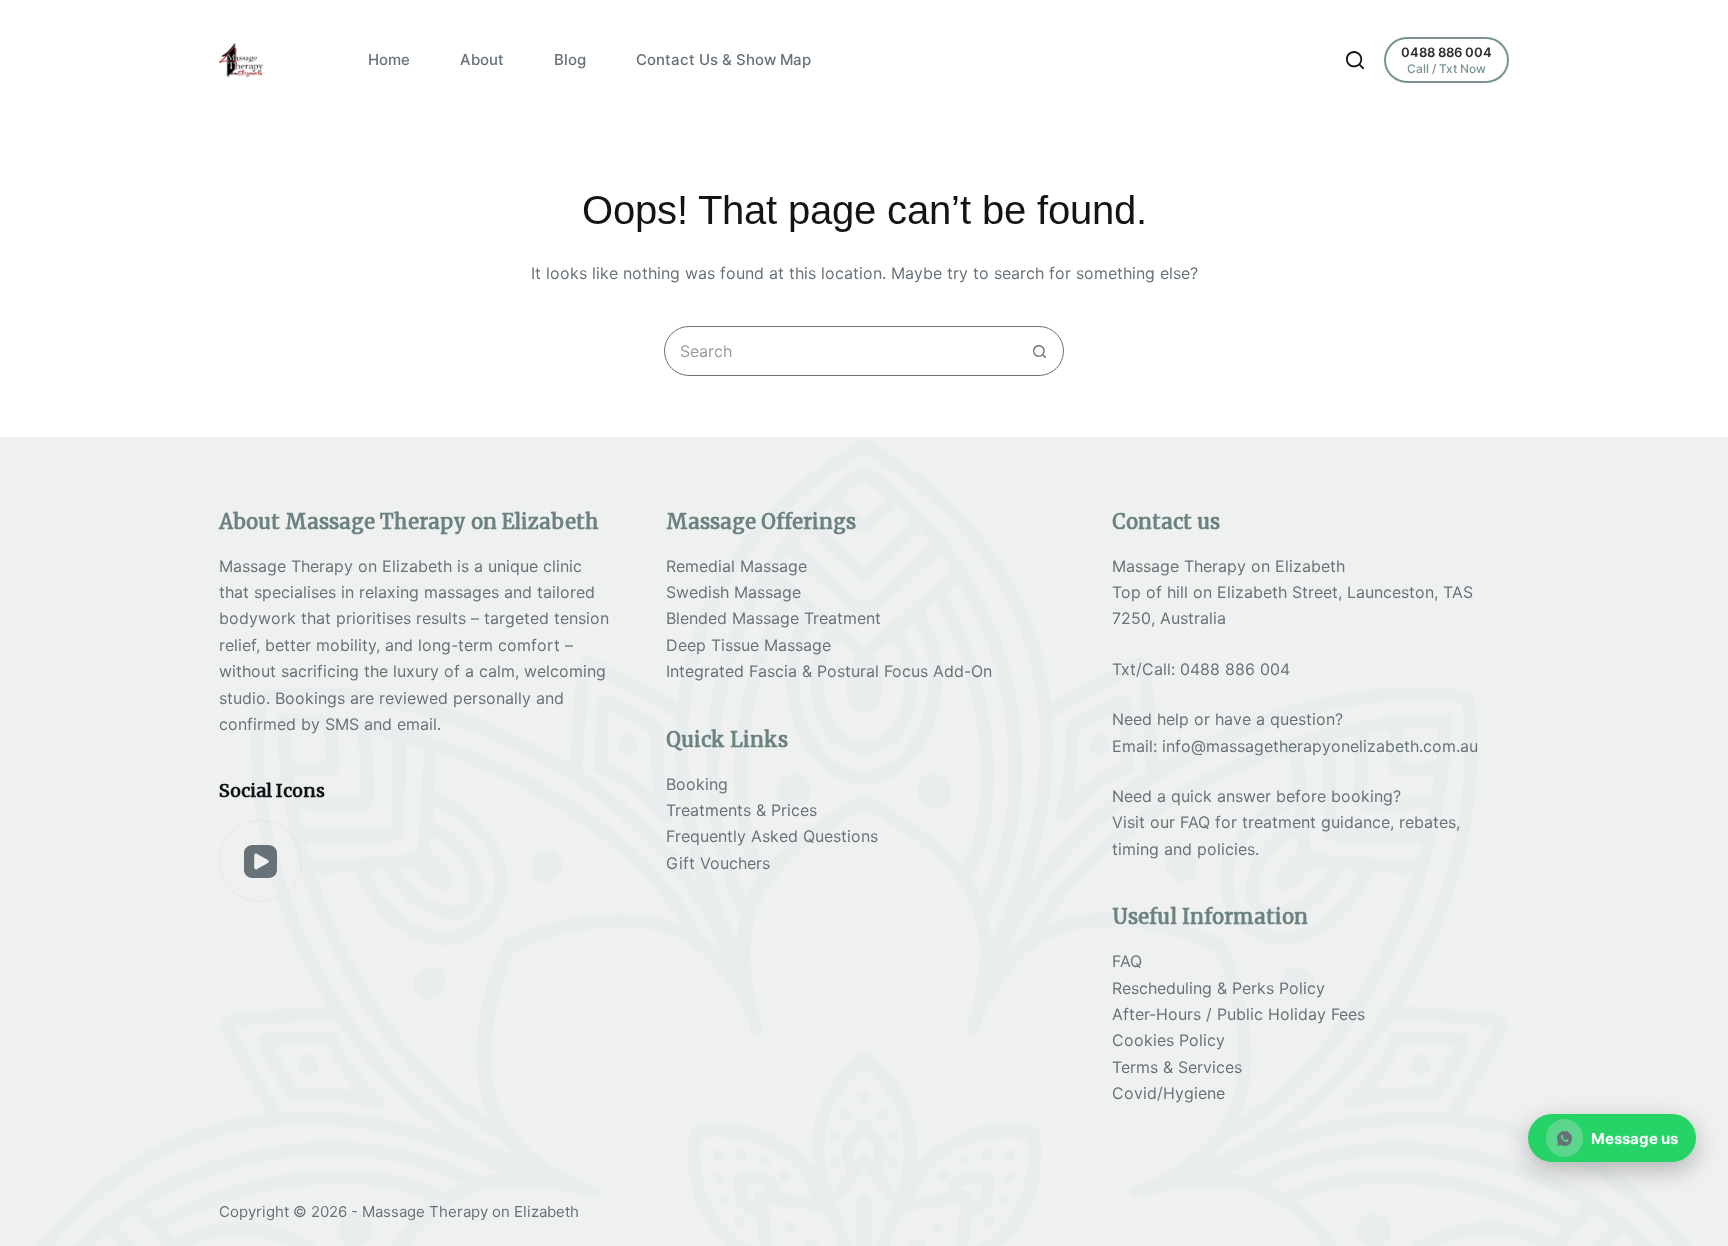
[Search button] (1039, 351)
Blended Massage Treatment (773, 618)
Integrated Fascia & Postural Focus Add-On (829, 671)
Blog (570, 59)
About (482, 59)
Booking (697, 784)
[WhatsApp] (1612, 1138)
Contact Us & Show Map (723, 59)
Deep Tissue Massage (748, 645)
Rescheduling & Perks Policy (1218, 988)
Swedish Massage (733, 592)
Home (389, 59)
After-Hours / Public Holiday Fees (1238, 1014)
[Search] (1355, 60)
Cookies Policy (1168, 1040)
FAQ (1195, 822)
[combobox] (840, 351)
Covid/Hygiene (1168, 1093)
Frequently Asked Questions (772, 836)
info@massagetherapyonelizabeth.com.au (1320, 746)
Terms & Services (1177, 1067)
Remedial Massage (736, 566)
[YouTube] (260, 861)
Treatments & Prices (741, 810)
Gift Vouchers (718, 863)
